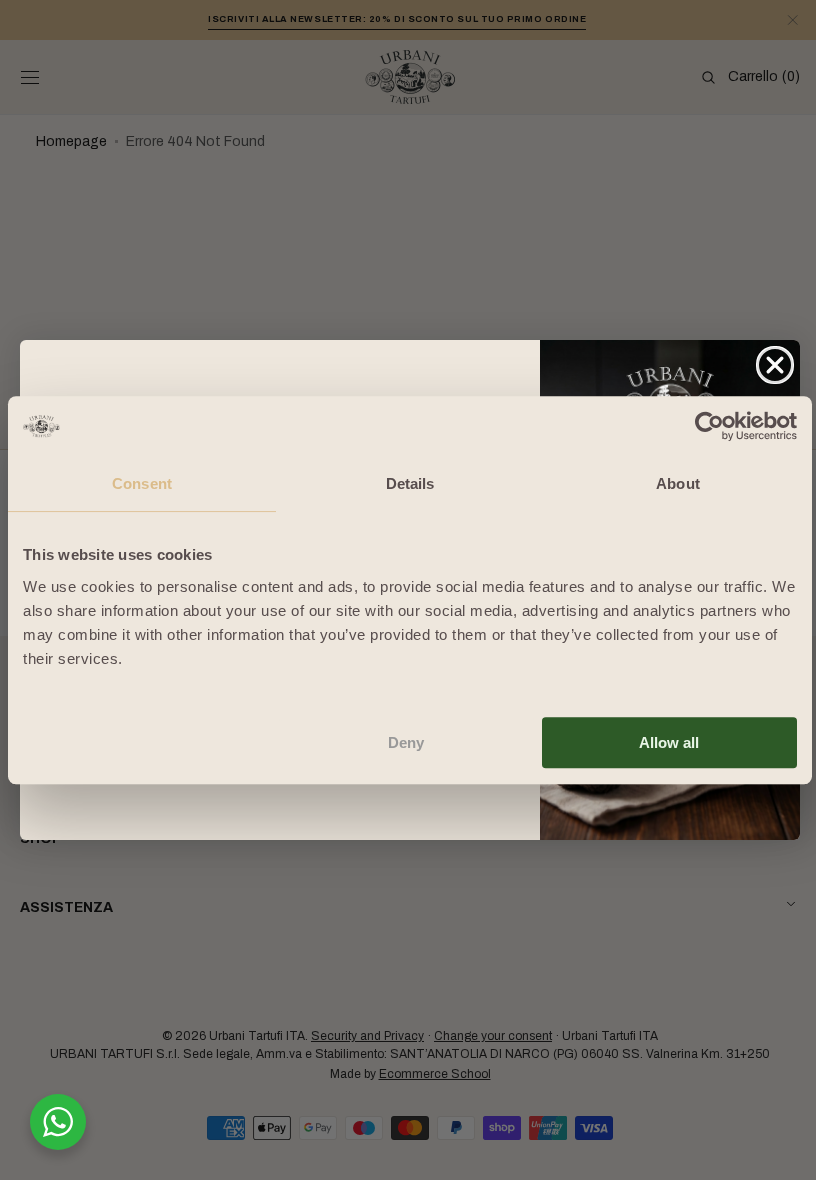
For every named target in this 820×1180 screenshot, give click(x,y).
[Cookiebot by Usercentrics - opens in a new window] (709, 426)
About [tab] (678, 483)
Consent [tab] (142, 483)
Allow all (669, 742)
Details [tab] (410, 483)
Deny (406, 742)
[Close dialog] (768, 365)
